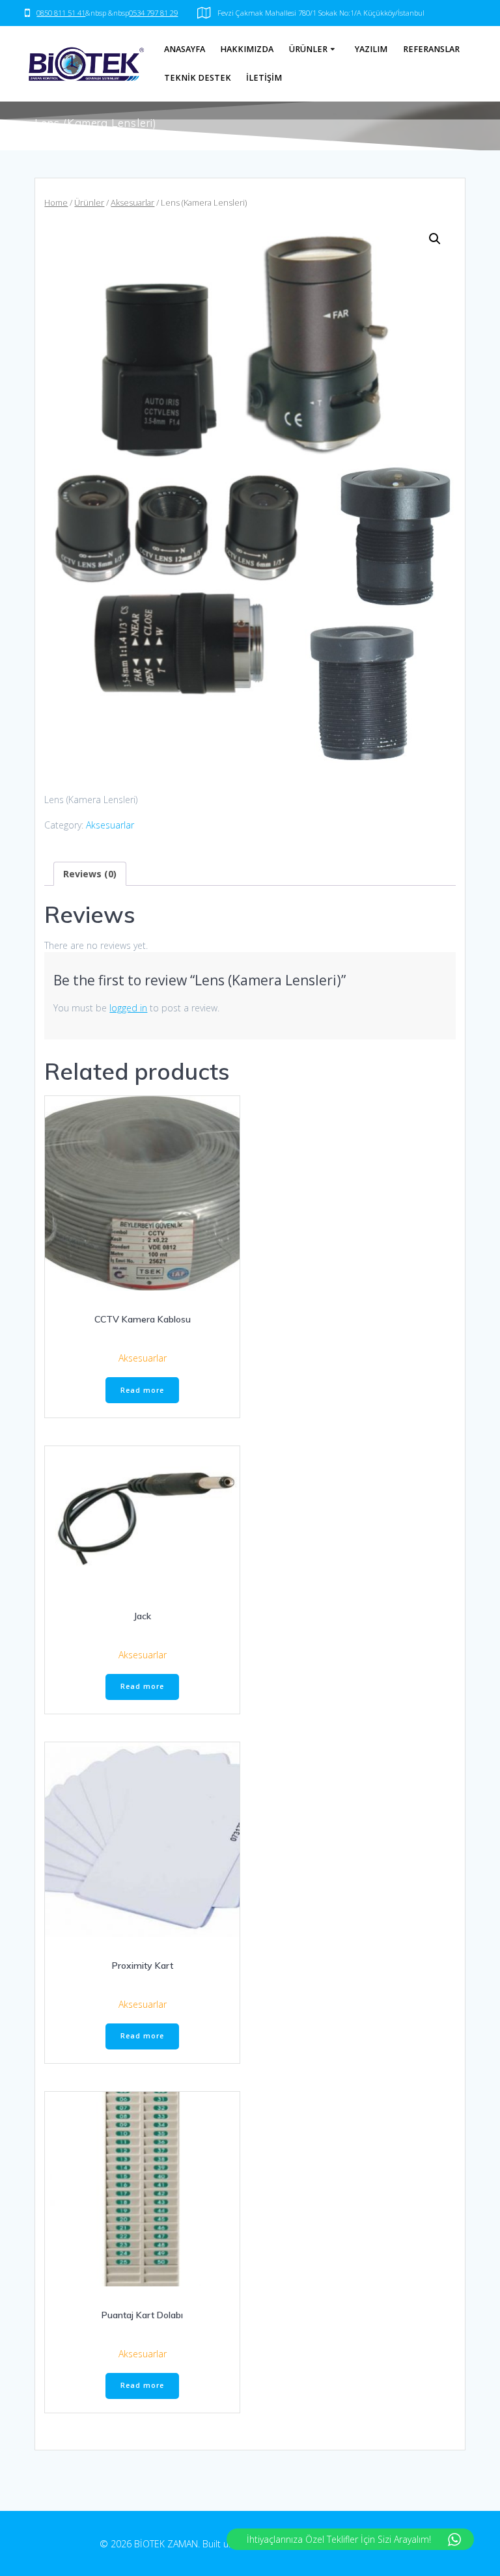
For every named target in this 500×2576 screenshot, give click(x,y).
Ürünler (89, 202)
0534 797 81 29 (153, 13)
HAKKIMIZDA (247, 49)
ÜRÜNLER (308, 49)
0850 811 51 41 (61, 13)
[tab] (90, 874)
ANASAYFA (185, 49)
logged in (128, 1008)
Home (56, 202)
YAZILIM (371, 49)
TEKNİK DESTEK (198, 78)
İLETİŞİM (264, 78)
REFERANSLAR (431, 49)
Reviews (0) (90, 874)
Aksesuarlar (132, 202)
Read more (142, 1390)
